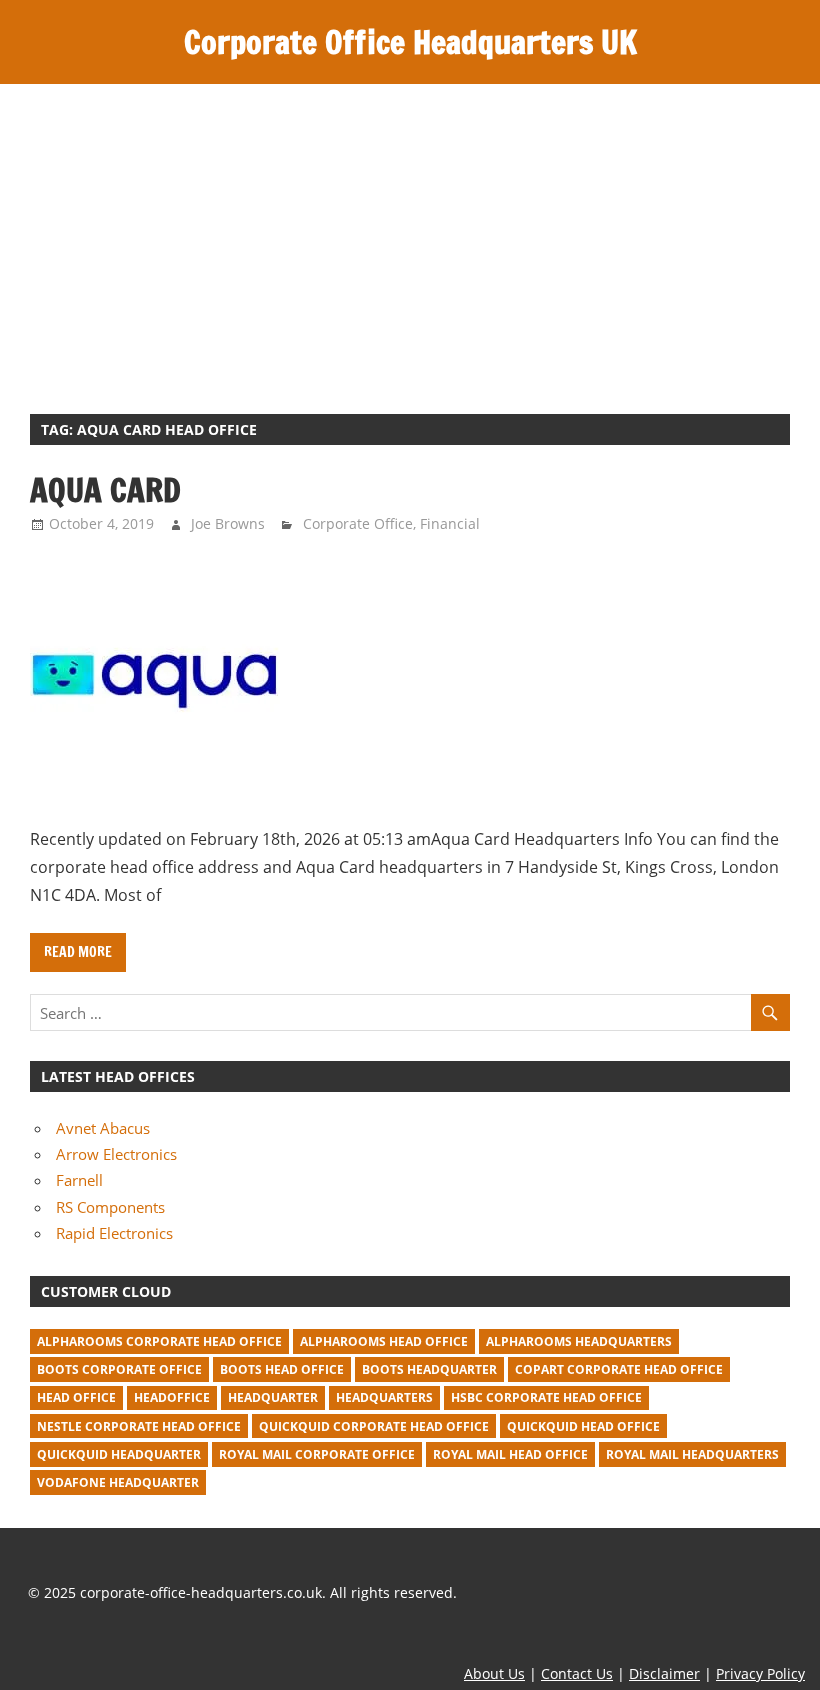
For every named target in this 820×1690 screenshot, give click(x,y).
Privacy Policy (760, 1673)
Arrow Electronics (116, 1154)
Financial (450, 523)
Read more (78, 952)
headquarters (384, 1397)
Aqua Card (105, 490)
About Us (494, 1673)
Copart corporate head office (619, 1369)
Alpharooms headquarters (579, 1341)
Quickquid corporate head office (374, 1426)
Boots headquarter (429, 1369)
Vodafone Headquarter (118, 1482)
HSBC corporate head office (546, 1397)
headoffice (172, 1397)
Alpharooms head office (384, 1341)
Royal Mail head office (510, 1454)
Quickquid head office (583, 1426)
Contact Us (577, 1673)
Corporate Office (358, 523)
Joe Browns (228, 523)
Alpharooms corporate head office (159, 1341)
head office (76, 1397)
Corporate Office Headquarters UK (410, 42)
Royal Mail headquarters (692, 1454)
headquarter (273, 1397)
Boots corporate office (119, 1369)
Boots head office (282, 1369)
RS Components (110, 1207)
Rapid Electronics (114, 1233)
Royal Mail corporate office (317, 1454)
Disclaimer (664, 1673)
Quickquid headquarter (119, 1454)
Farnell (79, 1180)
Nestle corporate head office (139, 1426)
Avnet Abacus (103, 1128)
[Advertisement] (410, 234)
